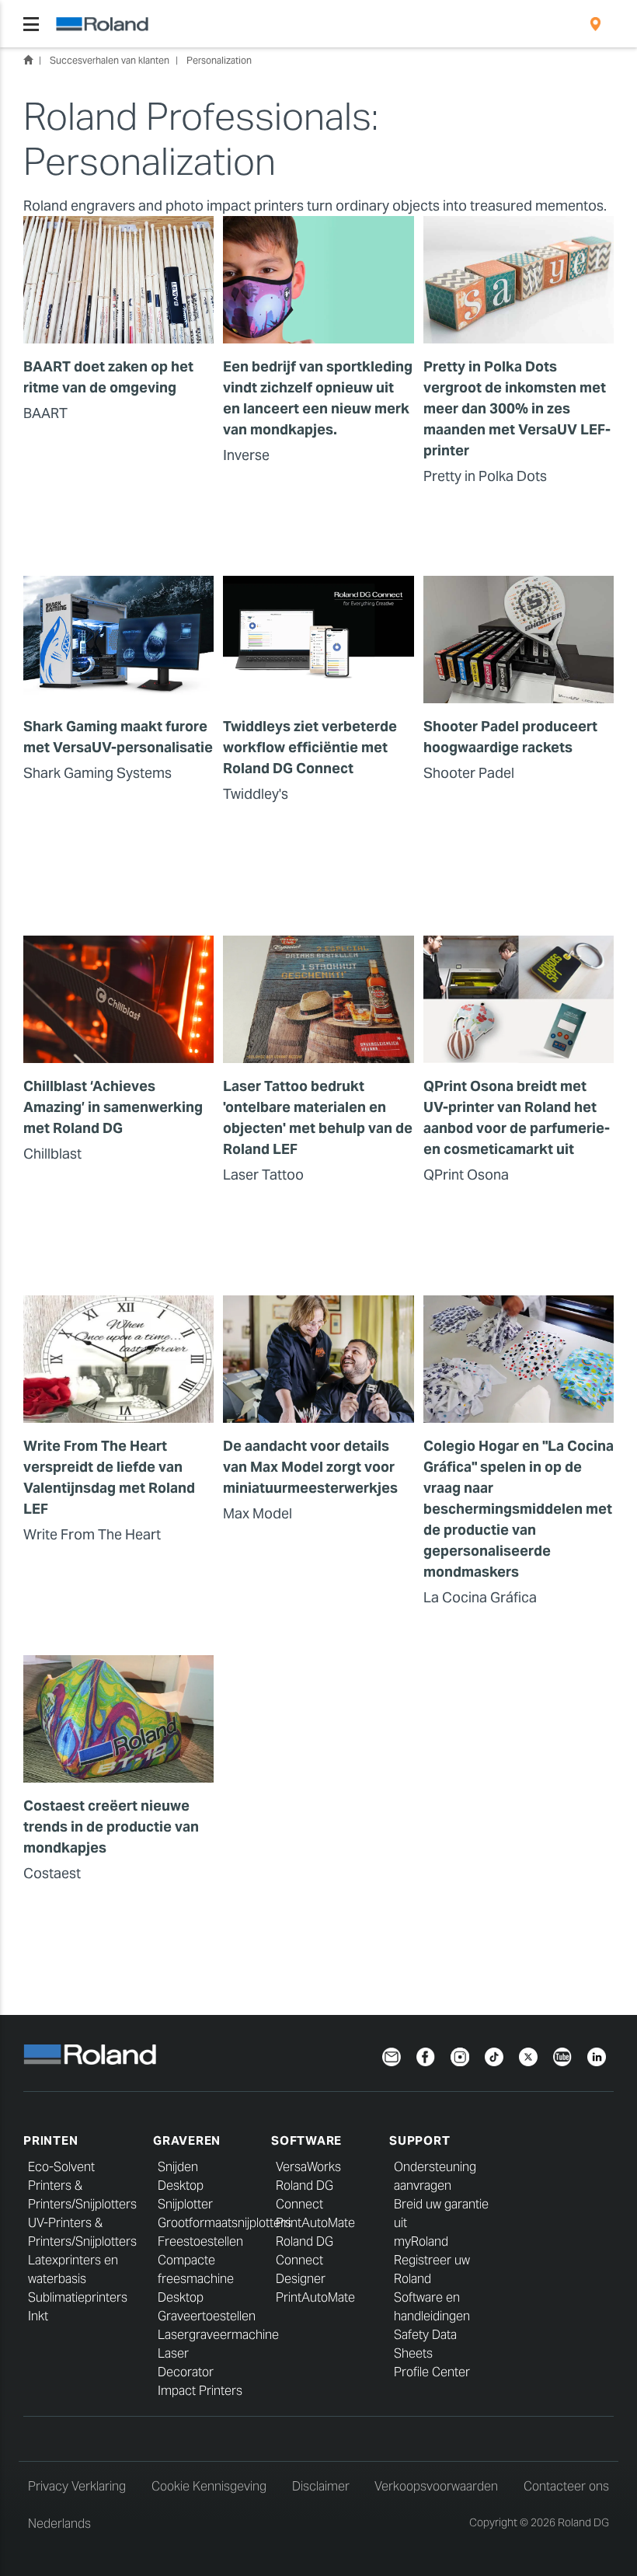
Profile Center (432, 2372)
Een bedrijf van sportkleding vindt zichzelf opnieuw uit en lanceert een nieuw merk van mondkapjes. (318, 398)
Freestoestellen (200, 2241)
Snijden (178, 2167)
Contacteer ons (566, 2486)
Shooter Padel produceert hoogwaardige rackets (510, 737)
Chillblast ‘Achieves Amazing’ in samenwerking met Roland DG (113, 1107)
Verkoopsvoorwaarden (436, 2486)
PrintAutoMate (315, 2223)
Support (419, 2140)
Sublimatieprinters (78, 2297)
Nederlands (59, 2524)
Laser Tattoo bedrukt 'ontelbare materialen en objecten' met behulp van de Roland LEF (318, 1117)
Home (28, 60)
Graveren (187, 2140)
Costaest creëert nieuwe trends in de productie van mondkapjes (111, 1827)
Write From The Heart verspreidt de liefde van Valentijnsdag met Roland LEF (109, 1477)
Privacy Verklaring (77, 2486)
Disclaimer (321, 2486)
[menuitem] (595, 24)
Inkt (38, 2316)
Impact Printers (200, 2391)
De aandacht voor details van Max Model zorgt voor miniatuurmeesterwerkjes (310, 1467)
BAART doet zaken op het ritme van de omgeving (108, 377)
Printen (50, 2140)
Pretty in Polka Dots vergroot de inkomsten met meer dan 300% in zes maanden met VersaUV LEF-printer (517, 408)
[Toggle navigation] (31, 24)
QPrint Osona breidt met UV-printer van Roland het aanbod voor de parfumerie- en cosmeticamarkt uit (517, 1117)
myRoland (421, 2241)
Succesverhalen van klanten (110, 60)
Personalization (219, 60)
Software (306, 2140)
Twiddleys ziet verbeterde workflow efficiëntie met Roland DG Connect (310, 747)
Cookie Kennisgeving (209, 2486)
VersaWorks (308, 2167)
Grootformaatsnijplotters (225, 2223)
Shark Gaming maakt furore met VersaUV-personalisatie (118, 737)
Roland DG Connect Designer (305, 2260)
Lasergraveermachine (218, 2335)
